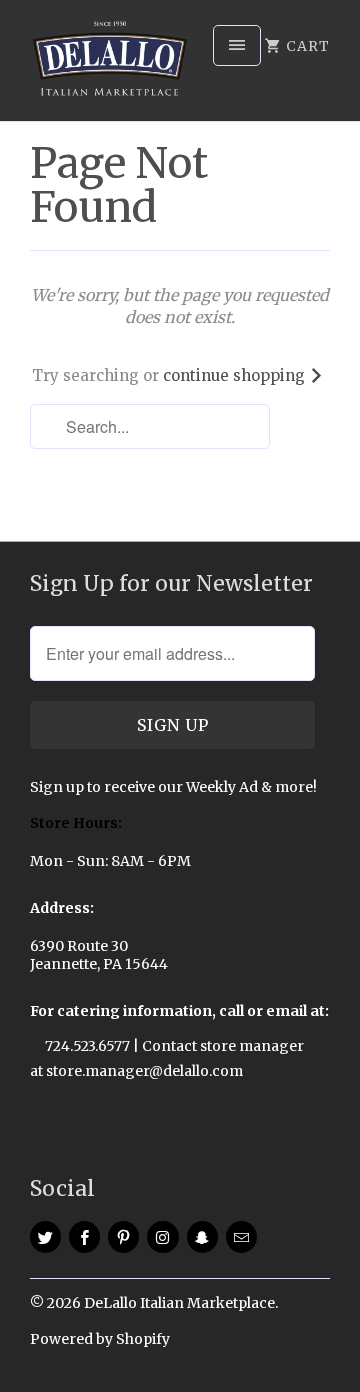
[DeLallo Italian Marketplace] (110, 68)
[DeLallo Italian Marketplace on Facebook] (84, 1237)
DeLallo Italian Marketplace (179, 1303)
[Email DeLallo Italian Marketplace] (241, 1237)
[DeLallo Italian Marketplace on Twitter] (45, 1237)
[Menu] (237, 45)
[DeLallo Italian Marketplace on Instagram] (162, 1237)
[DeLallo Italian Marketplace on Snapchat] (202, 1237)
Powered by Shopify (100, 1339)
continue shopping (236, 375)
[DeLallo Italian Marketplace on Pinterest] (123, 1237)
